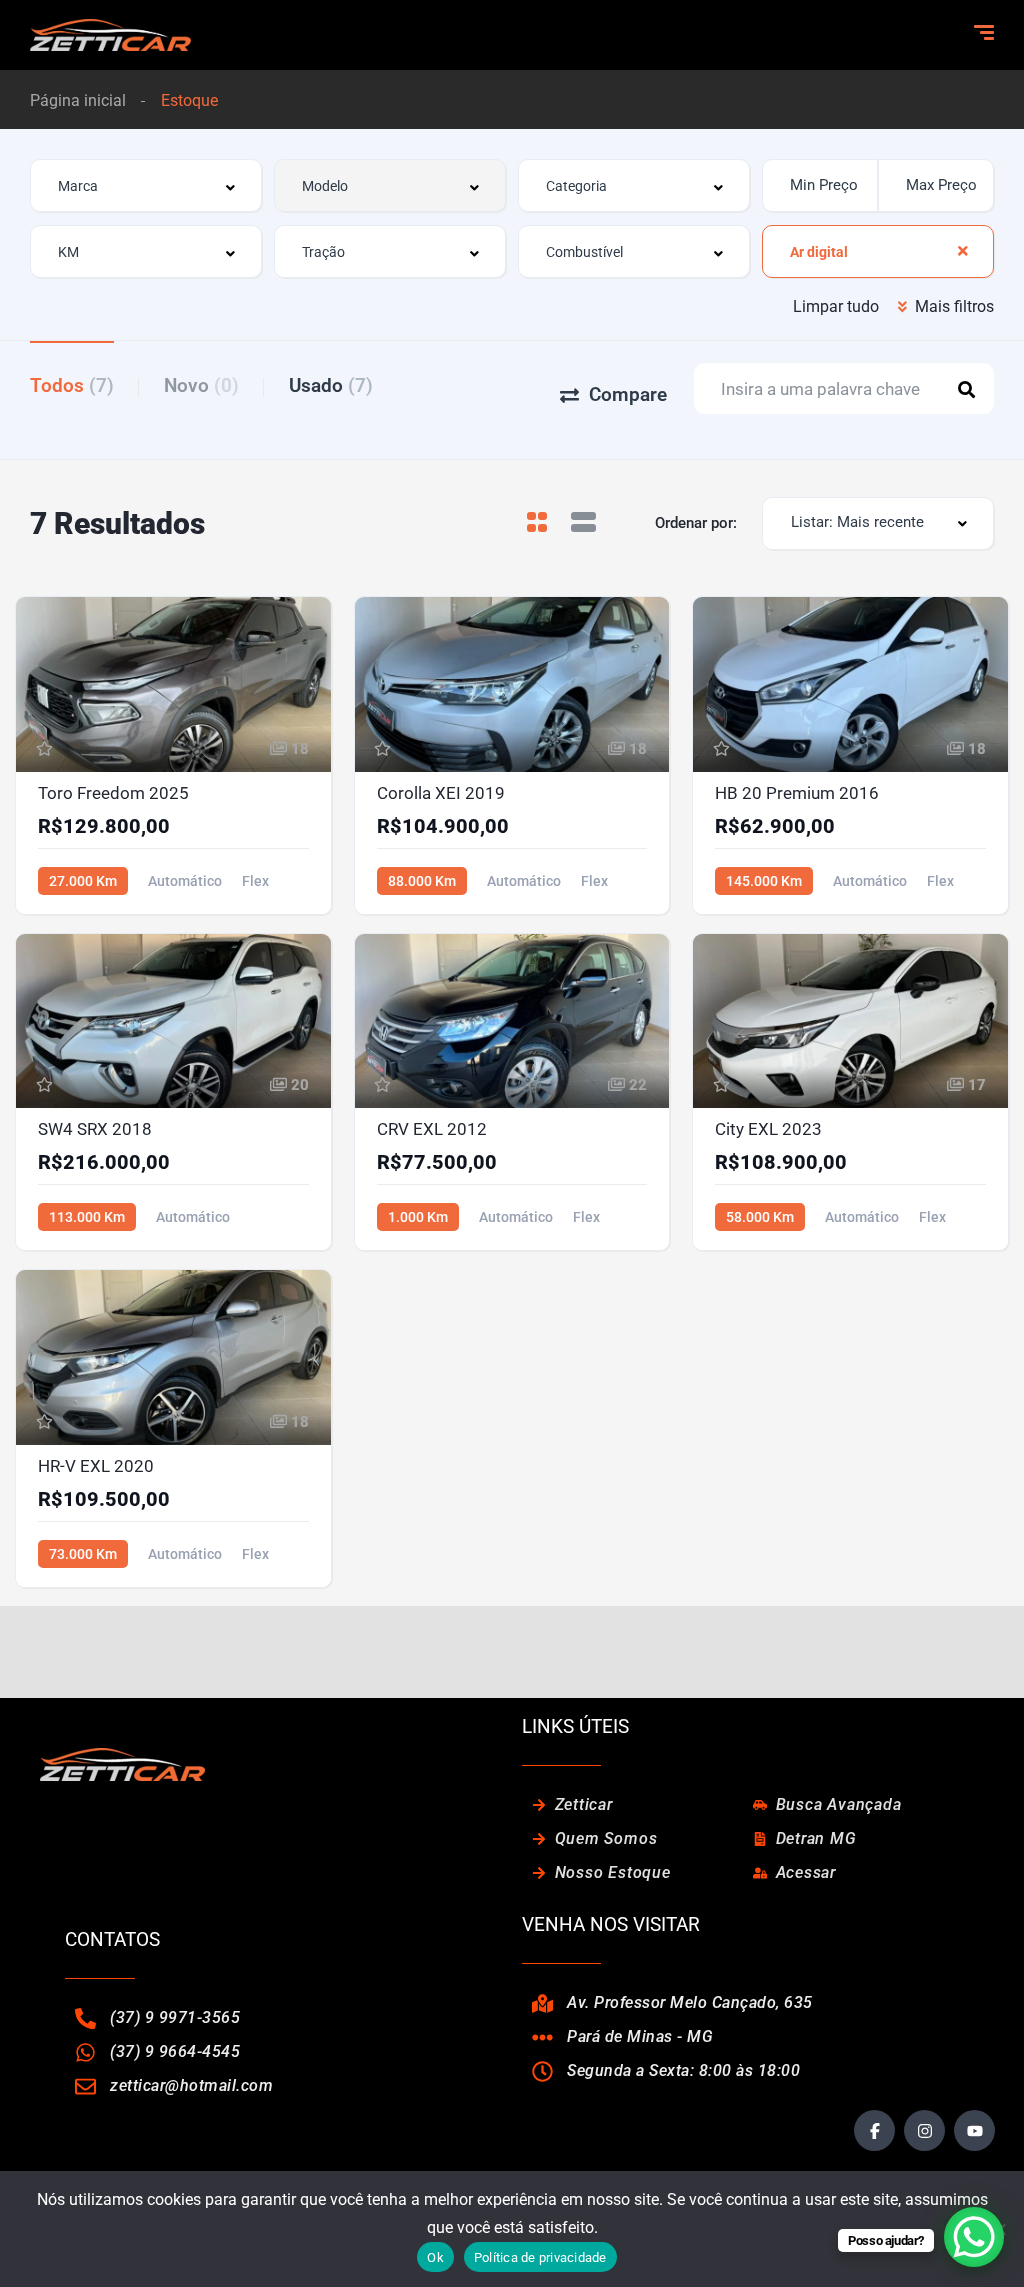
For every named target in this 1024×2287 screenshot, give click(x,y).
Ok (435, 2257)
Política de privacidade (540, 2257)
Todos (72, 385)
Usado (331, 385)
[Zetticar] (110, 35)
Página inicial (78, 100)
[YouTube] (974, 2130)
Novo (201, 385)
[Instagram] (924, 2130)
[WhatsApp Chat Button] (974, 2237)
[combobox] (146, 185)
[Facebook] (874, 2130)
